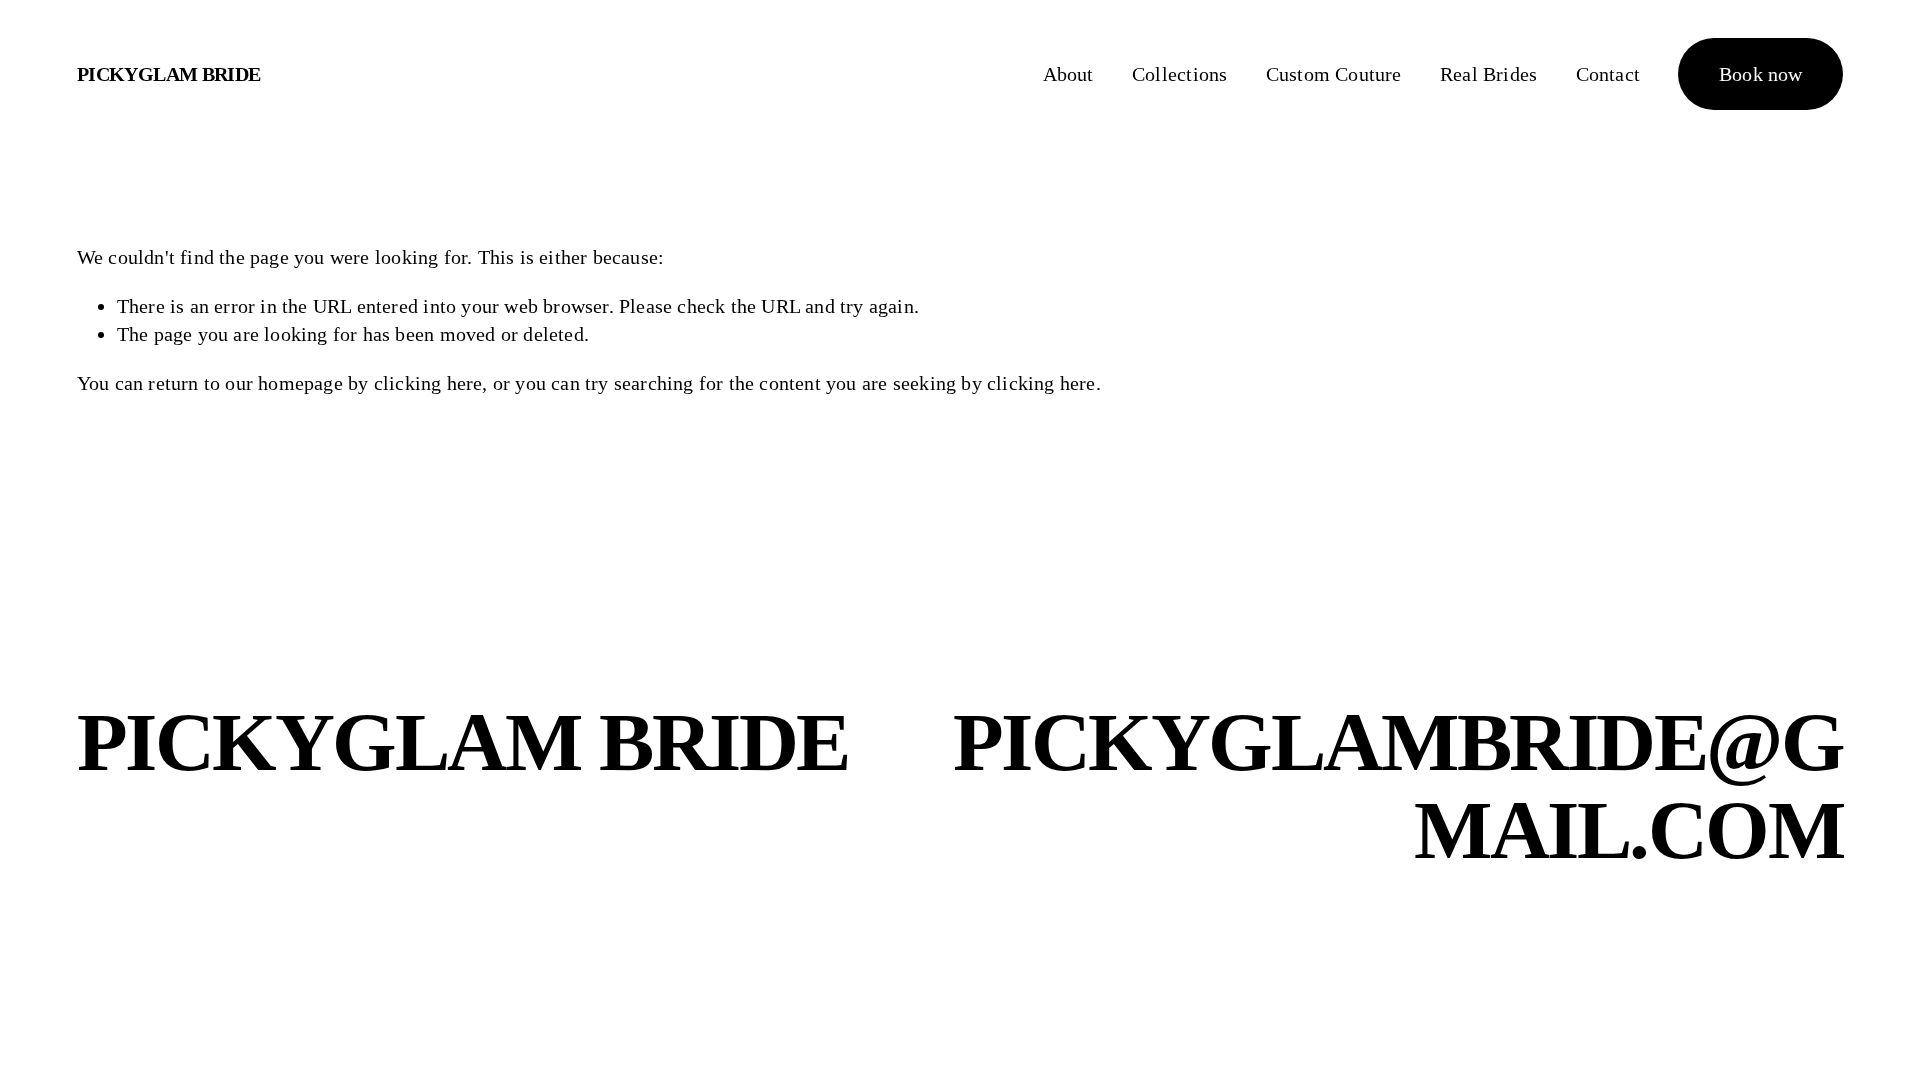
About (1068, 74)
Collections (1179, 74)
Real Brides (1488, 74)
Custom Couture (1334, 74)
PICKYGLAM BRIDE (169, 74)
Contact (1608, 74)
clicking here (428, 383)
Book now (1761, 74)
